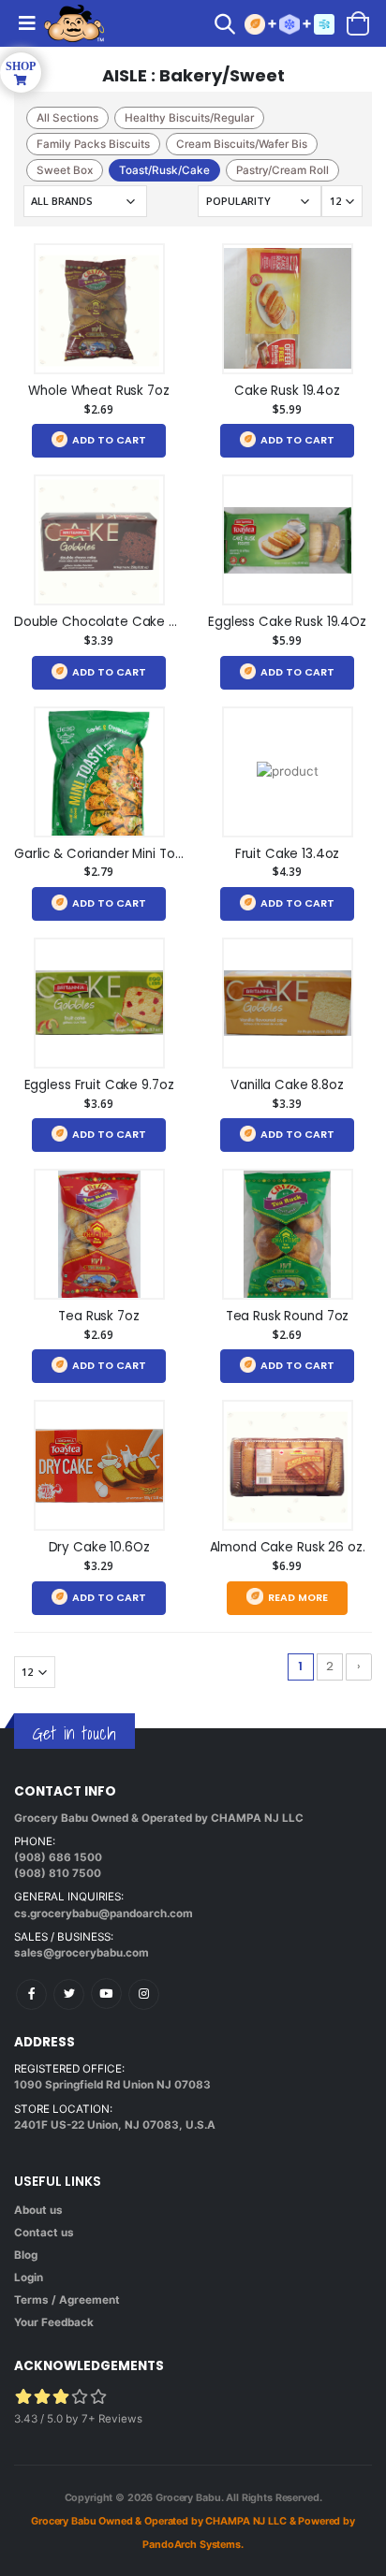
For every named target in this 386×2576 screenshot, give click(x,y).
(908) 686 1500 (58, 1857)
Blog (26, 2255)
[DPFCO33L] (288, 1234)
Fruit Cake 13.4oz (288, 854)
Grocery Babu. (189, 2498)
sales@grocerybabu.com (82, 1953)
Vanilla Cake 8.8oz (287, 1085)
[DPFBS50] (99, 772)
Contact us (44, 2233)
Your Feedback (54, 2322)
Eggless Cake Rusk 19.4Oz (287, 622)
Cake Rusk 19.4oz (287, 391)
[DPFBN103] (99, 1003)
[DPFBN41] (288, 1003)
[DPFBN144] (99, 1465)
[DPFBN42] (99, 540)
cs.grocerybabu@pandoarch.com (104, 1914)
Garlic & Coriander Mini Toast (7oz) (123, 854)
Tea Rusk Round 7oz (288, 1316)
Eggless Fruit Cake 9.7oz (99, 1085)
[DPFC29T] (288, 1465)
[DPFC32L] (99, 309)
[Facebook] (31, 1994)
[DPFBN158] (288, 540)
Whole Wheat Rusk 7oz (98, 391)
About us (38, 2210)
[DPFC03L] (99, 1234)
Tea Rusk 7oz (98, 1316)
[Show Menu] (27, 23)
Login (29, 2278)
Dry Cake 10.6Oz (99, 1547)
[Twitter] (69, 1994)
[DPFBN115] (288, 309)
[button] (230, 26)
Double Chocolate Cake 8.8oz (107, 622)
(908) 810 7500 (58, 1873)
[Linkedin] (106, 1994)
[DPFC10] (288, 772)
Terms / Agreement (67, 2300)
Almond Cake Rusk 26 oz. (288, 1547)
